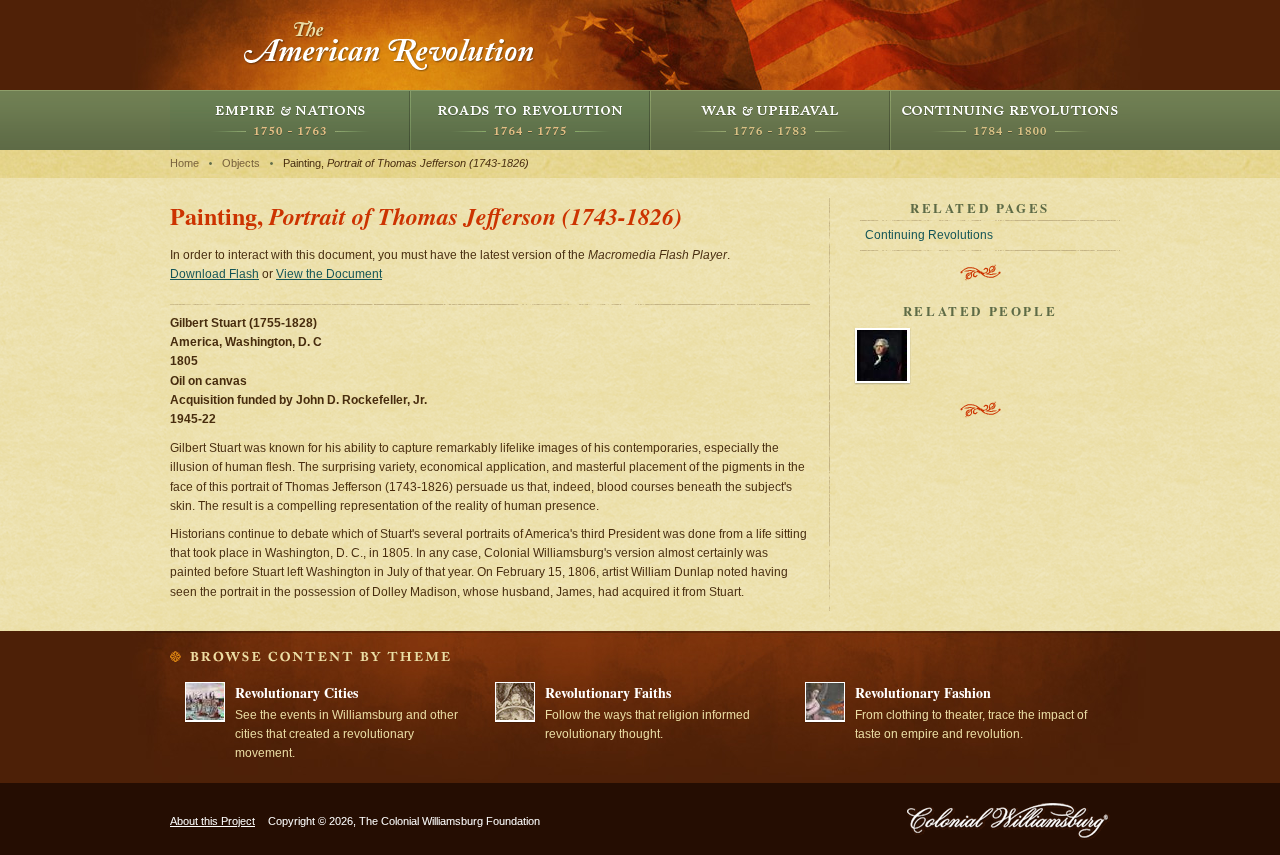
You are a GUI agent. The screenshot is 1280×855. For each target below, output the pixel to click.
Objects (241, 163)
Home (184, 163)
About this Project (212, 821)
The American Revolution (390, 45)
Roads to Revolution (530, 120)
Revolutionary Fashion (923, 692)
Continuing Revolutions (1010, 120)
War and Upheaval (770, 120)
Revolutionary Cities (296, 692)
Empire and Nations (290, 120)
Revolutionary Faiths (608, 692)
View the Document (329, 274)
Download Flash (214, 274)
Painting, (406, 163)
